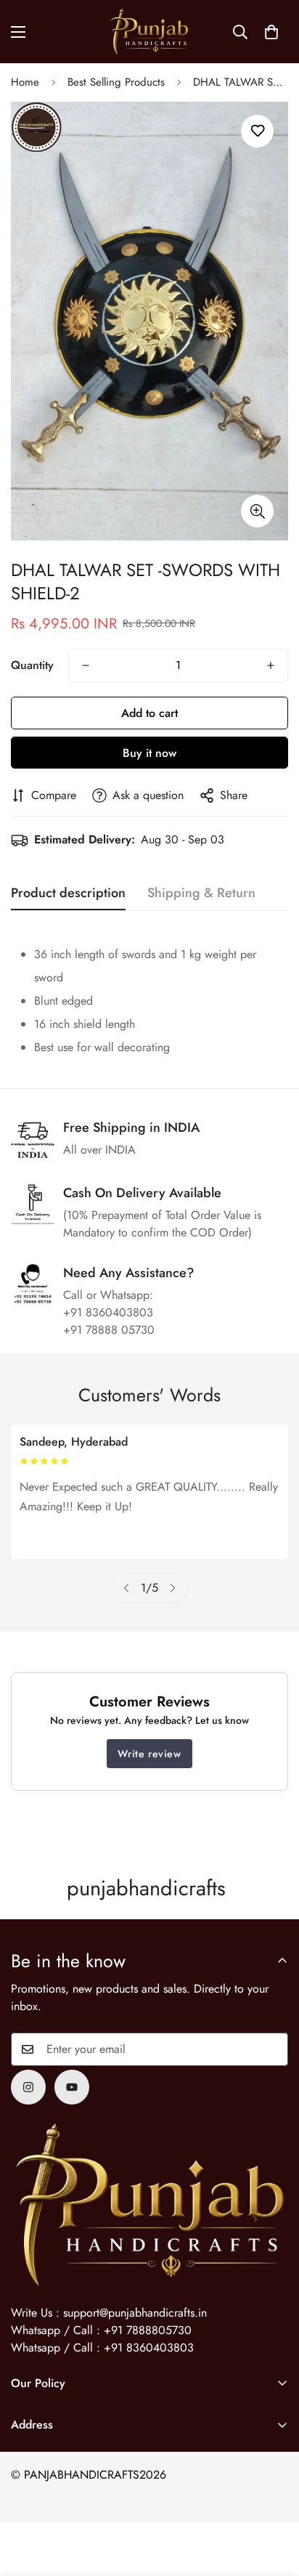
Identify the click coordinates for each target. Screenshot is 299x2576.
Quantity (32, 665)
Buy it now (149, 753)
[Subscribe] (272, 2049)
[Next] (173, 1588)
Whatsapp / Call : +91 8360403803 (102, 2348)
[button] (271, 32)
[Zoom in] (257, 511)
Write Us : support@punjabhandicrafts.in (109, 2313)
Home (25, 82)
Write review (149, 1754)
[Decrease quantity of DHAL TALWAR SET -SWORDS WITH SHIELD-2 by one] (86, 665)
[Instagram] (28, 2087)
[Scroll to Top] (273, 2499)
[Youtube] (72, 2087)
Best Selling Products (116, 82)
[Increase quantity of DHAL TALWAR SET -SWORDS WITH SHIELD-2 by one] (271, 665)
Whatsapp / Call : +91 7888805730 (101, 2330)
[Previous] (126, 1588)
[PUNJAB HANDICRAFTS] (149, 32)
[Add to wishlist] (257, 131)
